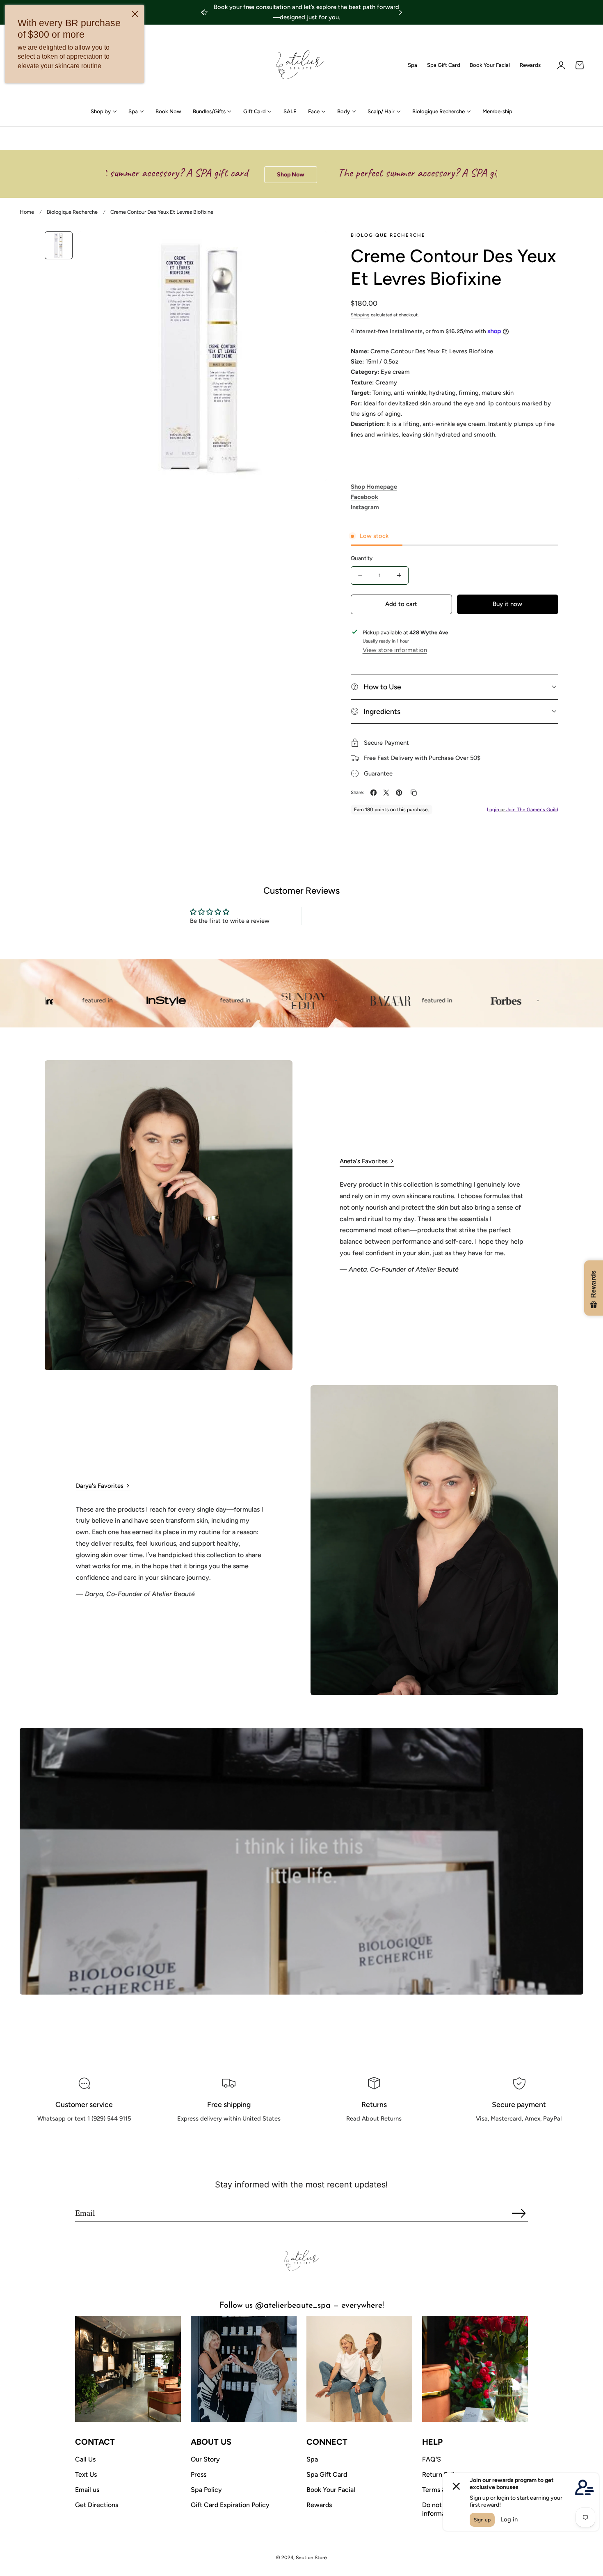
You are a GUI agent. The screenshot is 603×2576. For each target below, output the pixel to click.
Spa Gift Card (444, 65)
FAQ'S (432, 2459)
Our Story (205, 2459)
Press (199, 2474)
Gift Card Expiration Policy (230, 2505)
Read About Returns (374, 2137)
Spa (412, 65)
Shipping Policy (229, 2137)
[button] (580, 65)
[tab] (59, 245)
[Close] (135, 14)
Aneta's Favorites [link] (364, 1161)
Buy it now (507, 604)
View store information (395, 650)
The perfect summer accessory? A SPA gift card (362, 173)
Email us (87, 2490)
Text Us (86, 2474)
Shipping (360, 315)
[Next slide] (401, 13)
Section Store (311, 2558)
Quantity (362, 558)
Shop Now (222, 175)
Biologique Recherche (72, 212)
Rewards (530, 65)
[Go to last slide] (202, 13)
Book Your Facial (490, 65)
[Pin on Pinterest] (399, 793)
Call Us (85, 2459)
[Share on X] (386, 793)
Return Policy (442, 2474)
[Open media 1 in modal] (312, 246)
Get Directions (97, 2505)
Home (27, 212)
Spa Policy (206, 2490)
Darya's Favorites (100, 1486)
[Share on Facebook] (373, 793)
